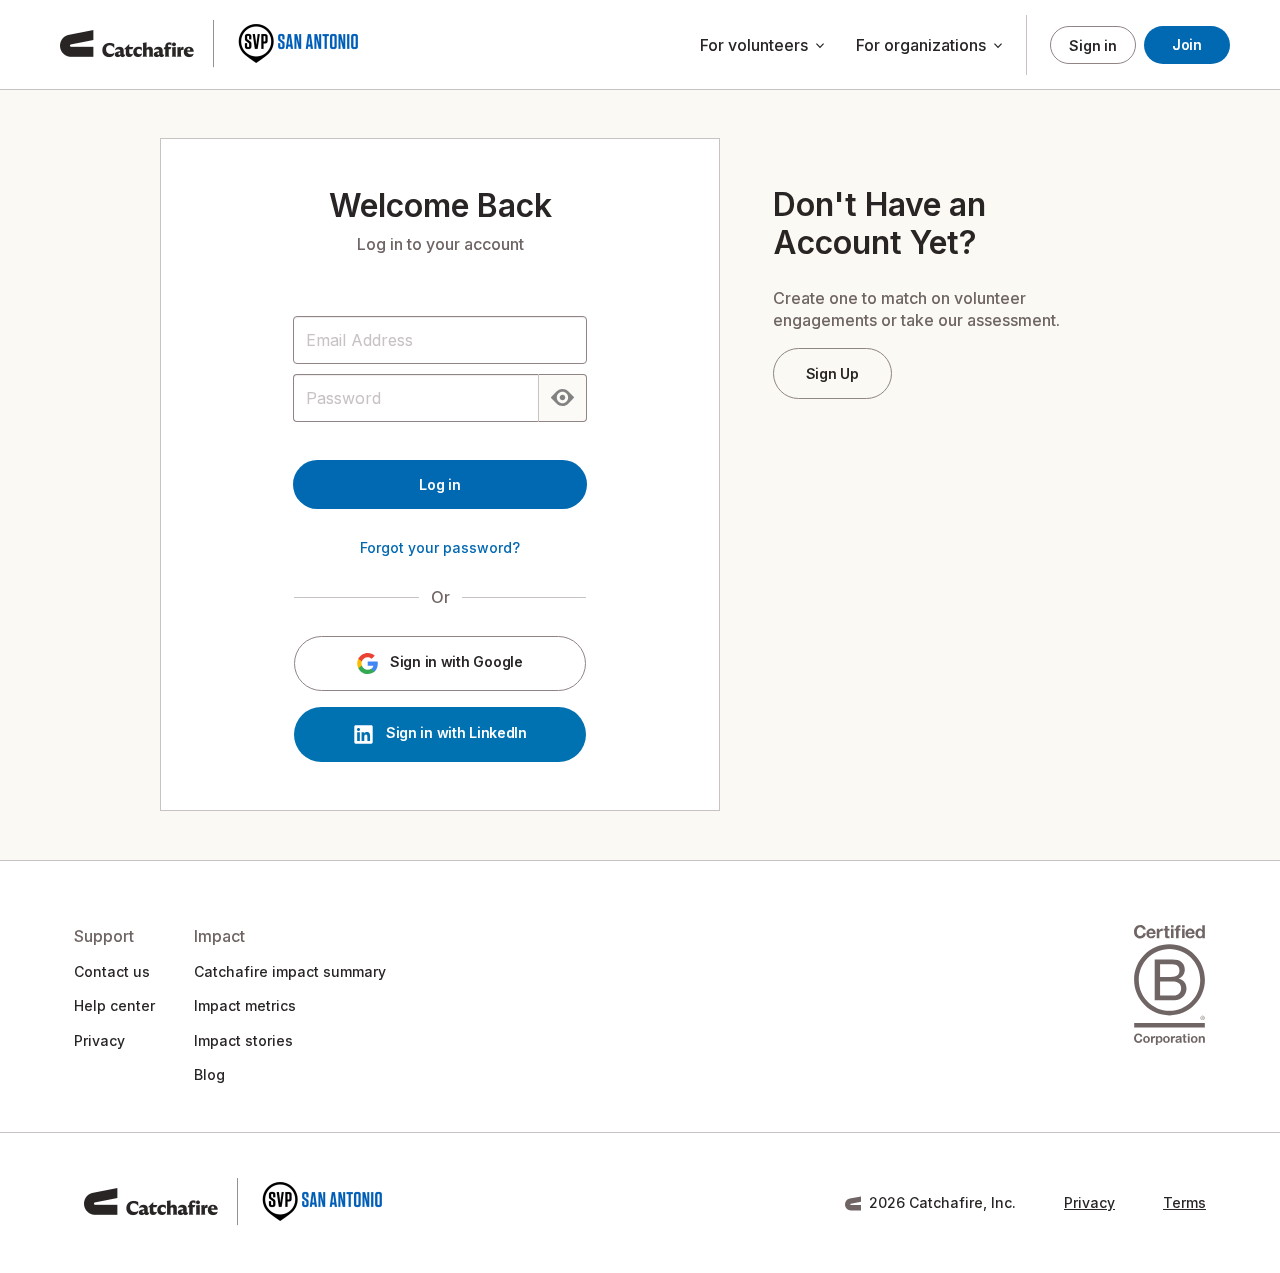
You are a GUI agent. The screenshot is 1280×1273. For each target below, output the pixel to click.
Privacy (99, 1040)
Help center (114, 1005)
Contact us (112, 971)
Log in (439, 484)
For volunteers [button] (764, 46)
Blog (209, 1074)
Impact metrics (245, 1005)
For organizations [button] (931, 46)
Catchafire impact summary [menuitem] (290, 971)
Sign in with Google (454, 662)
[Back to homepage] (210, 45)
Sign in (1092, 45)
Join (1187, 44)
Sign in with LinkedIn (454, 733)
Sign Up (832, 373)
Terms (1184, 1202)
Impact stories (243, 1040)
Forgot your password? (440, 547)
